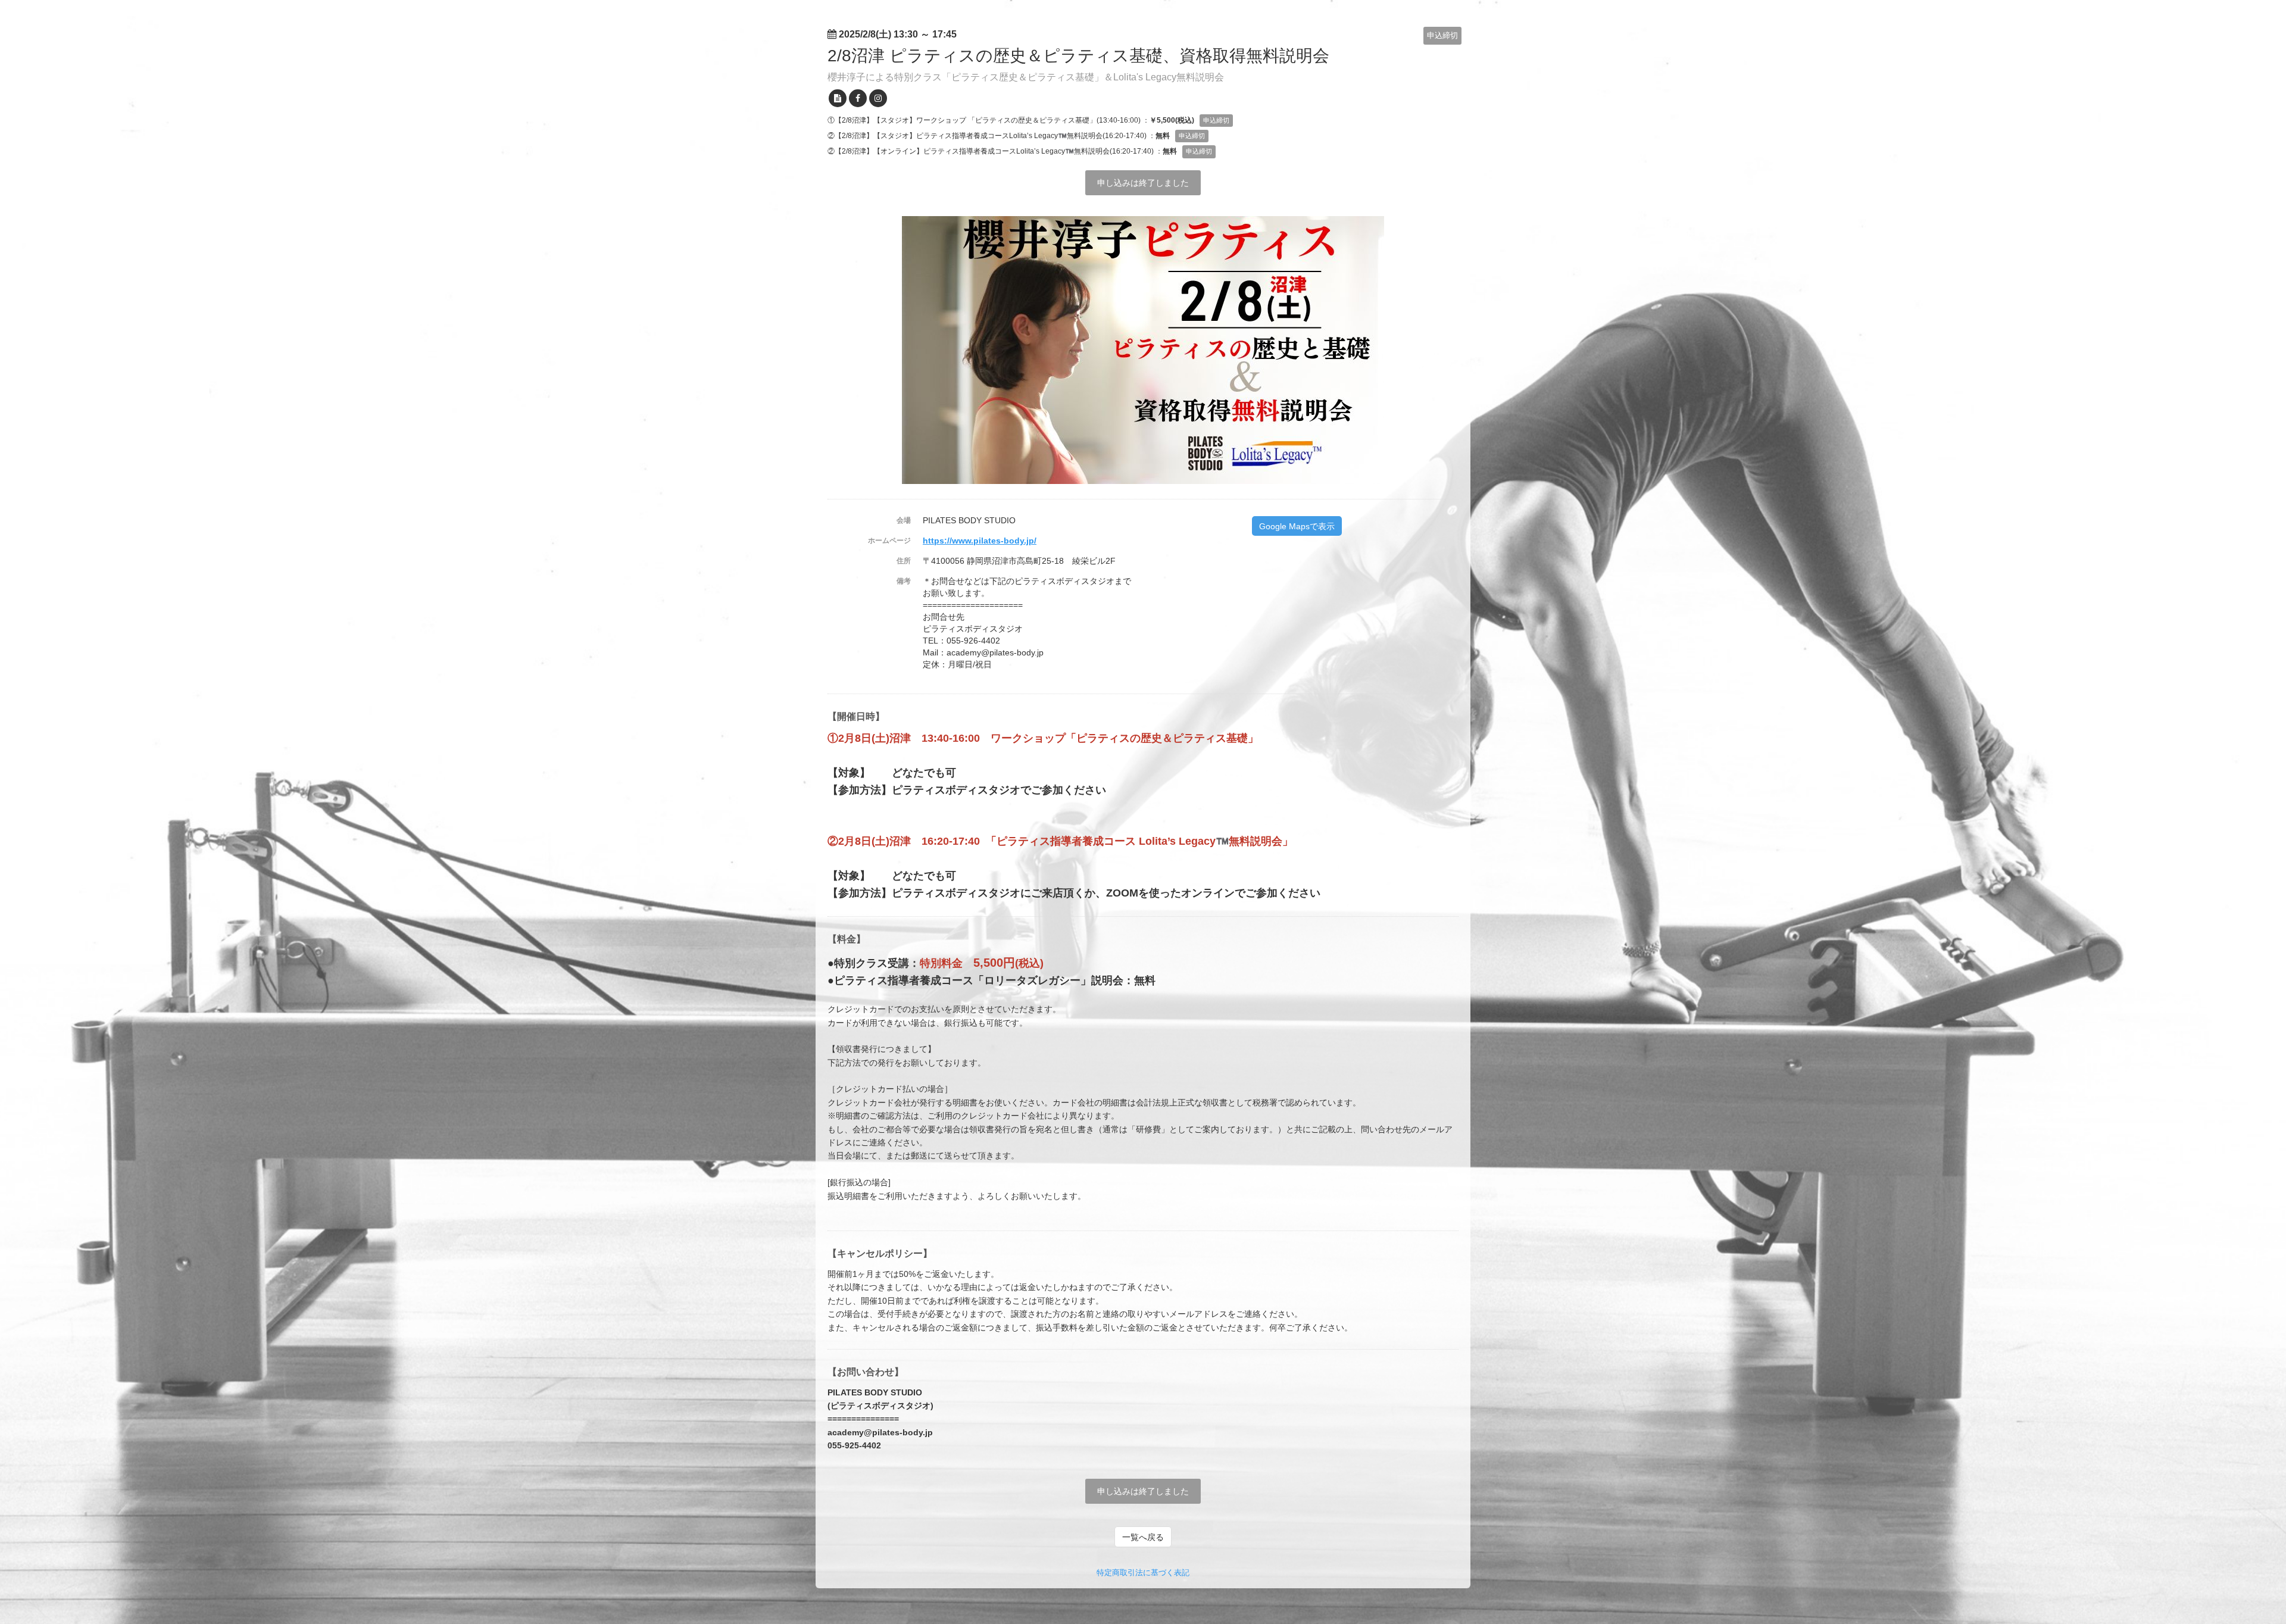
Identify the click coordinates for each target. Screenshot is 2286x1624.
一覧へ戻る (1143, 1537)
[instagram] (878, 98)
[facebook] (858, 98)
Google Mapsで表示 (1297, 526)
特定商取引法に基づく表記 (1143, 1573)
